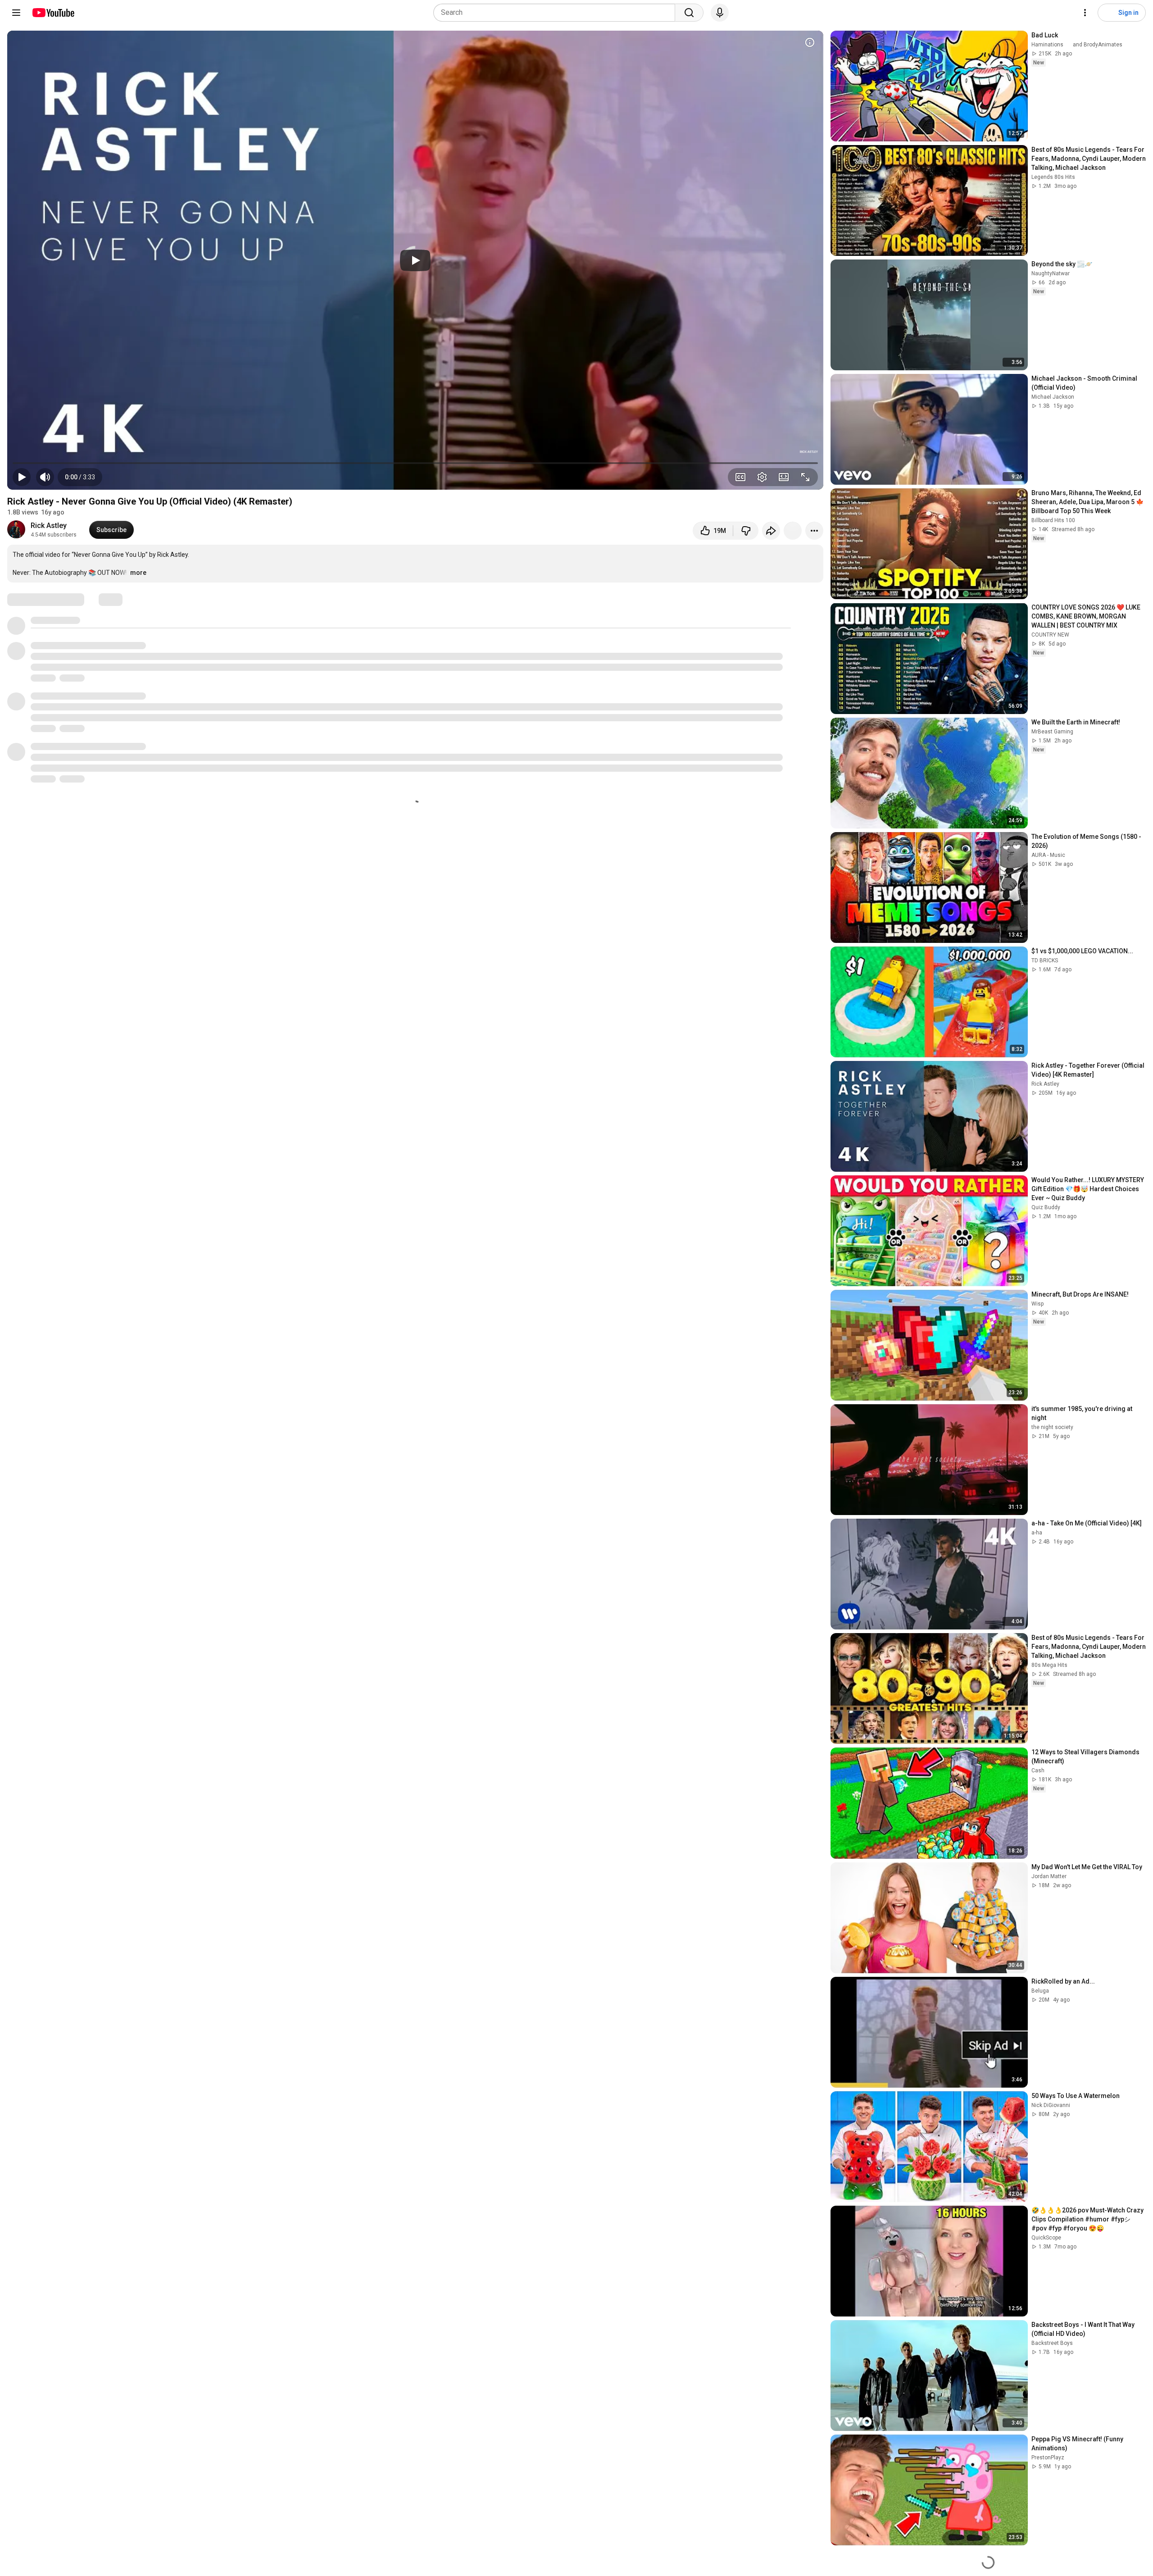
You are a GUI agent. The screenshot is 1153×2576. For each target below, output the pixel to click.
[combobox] (557, 13)
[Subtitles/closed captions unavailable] (740, 477)
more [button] (138, 573)
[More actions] (814, 531)
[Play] (415, 260)
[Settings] (1085, 13)
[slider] (415, 463)
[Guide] (16, 13)
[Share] (771, 531)
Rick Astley (49, 526)
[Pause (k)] (22, 477)
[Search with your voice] (720, 13)
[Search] (689, 13)
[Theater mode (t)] (784, 477)
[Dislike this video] (746, 531)
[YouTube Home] (53, 13)
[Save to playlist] (793, 531)
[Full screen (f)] (805, 477)
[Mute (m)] (45, 477)
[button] (80, 477)
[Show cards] (810, 42)
